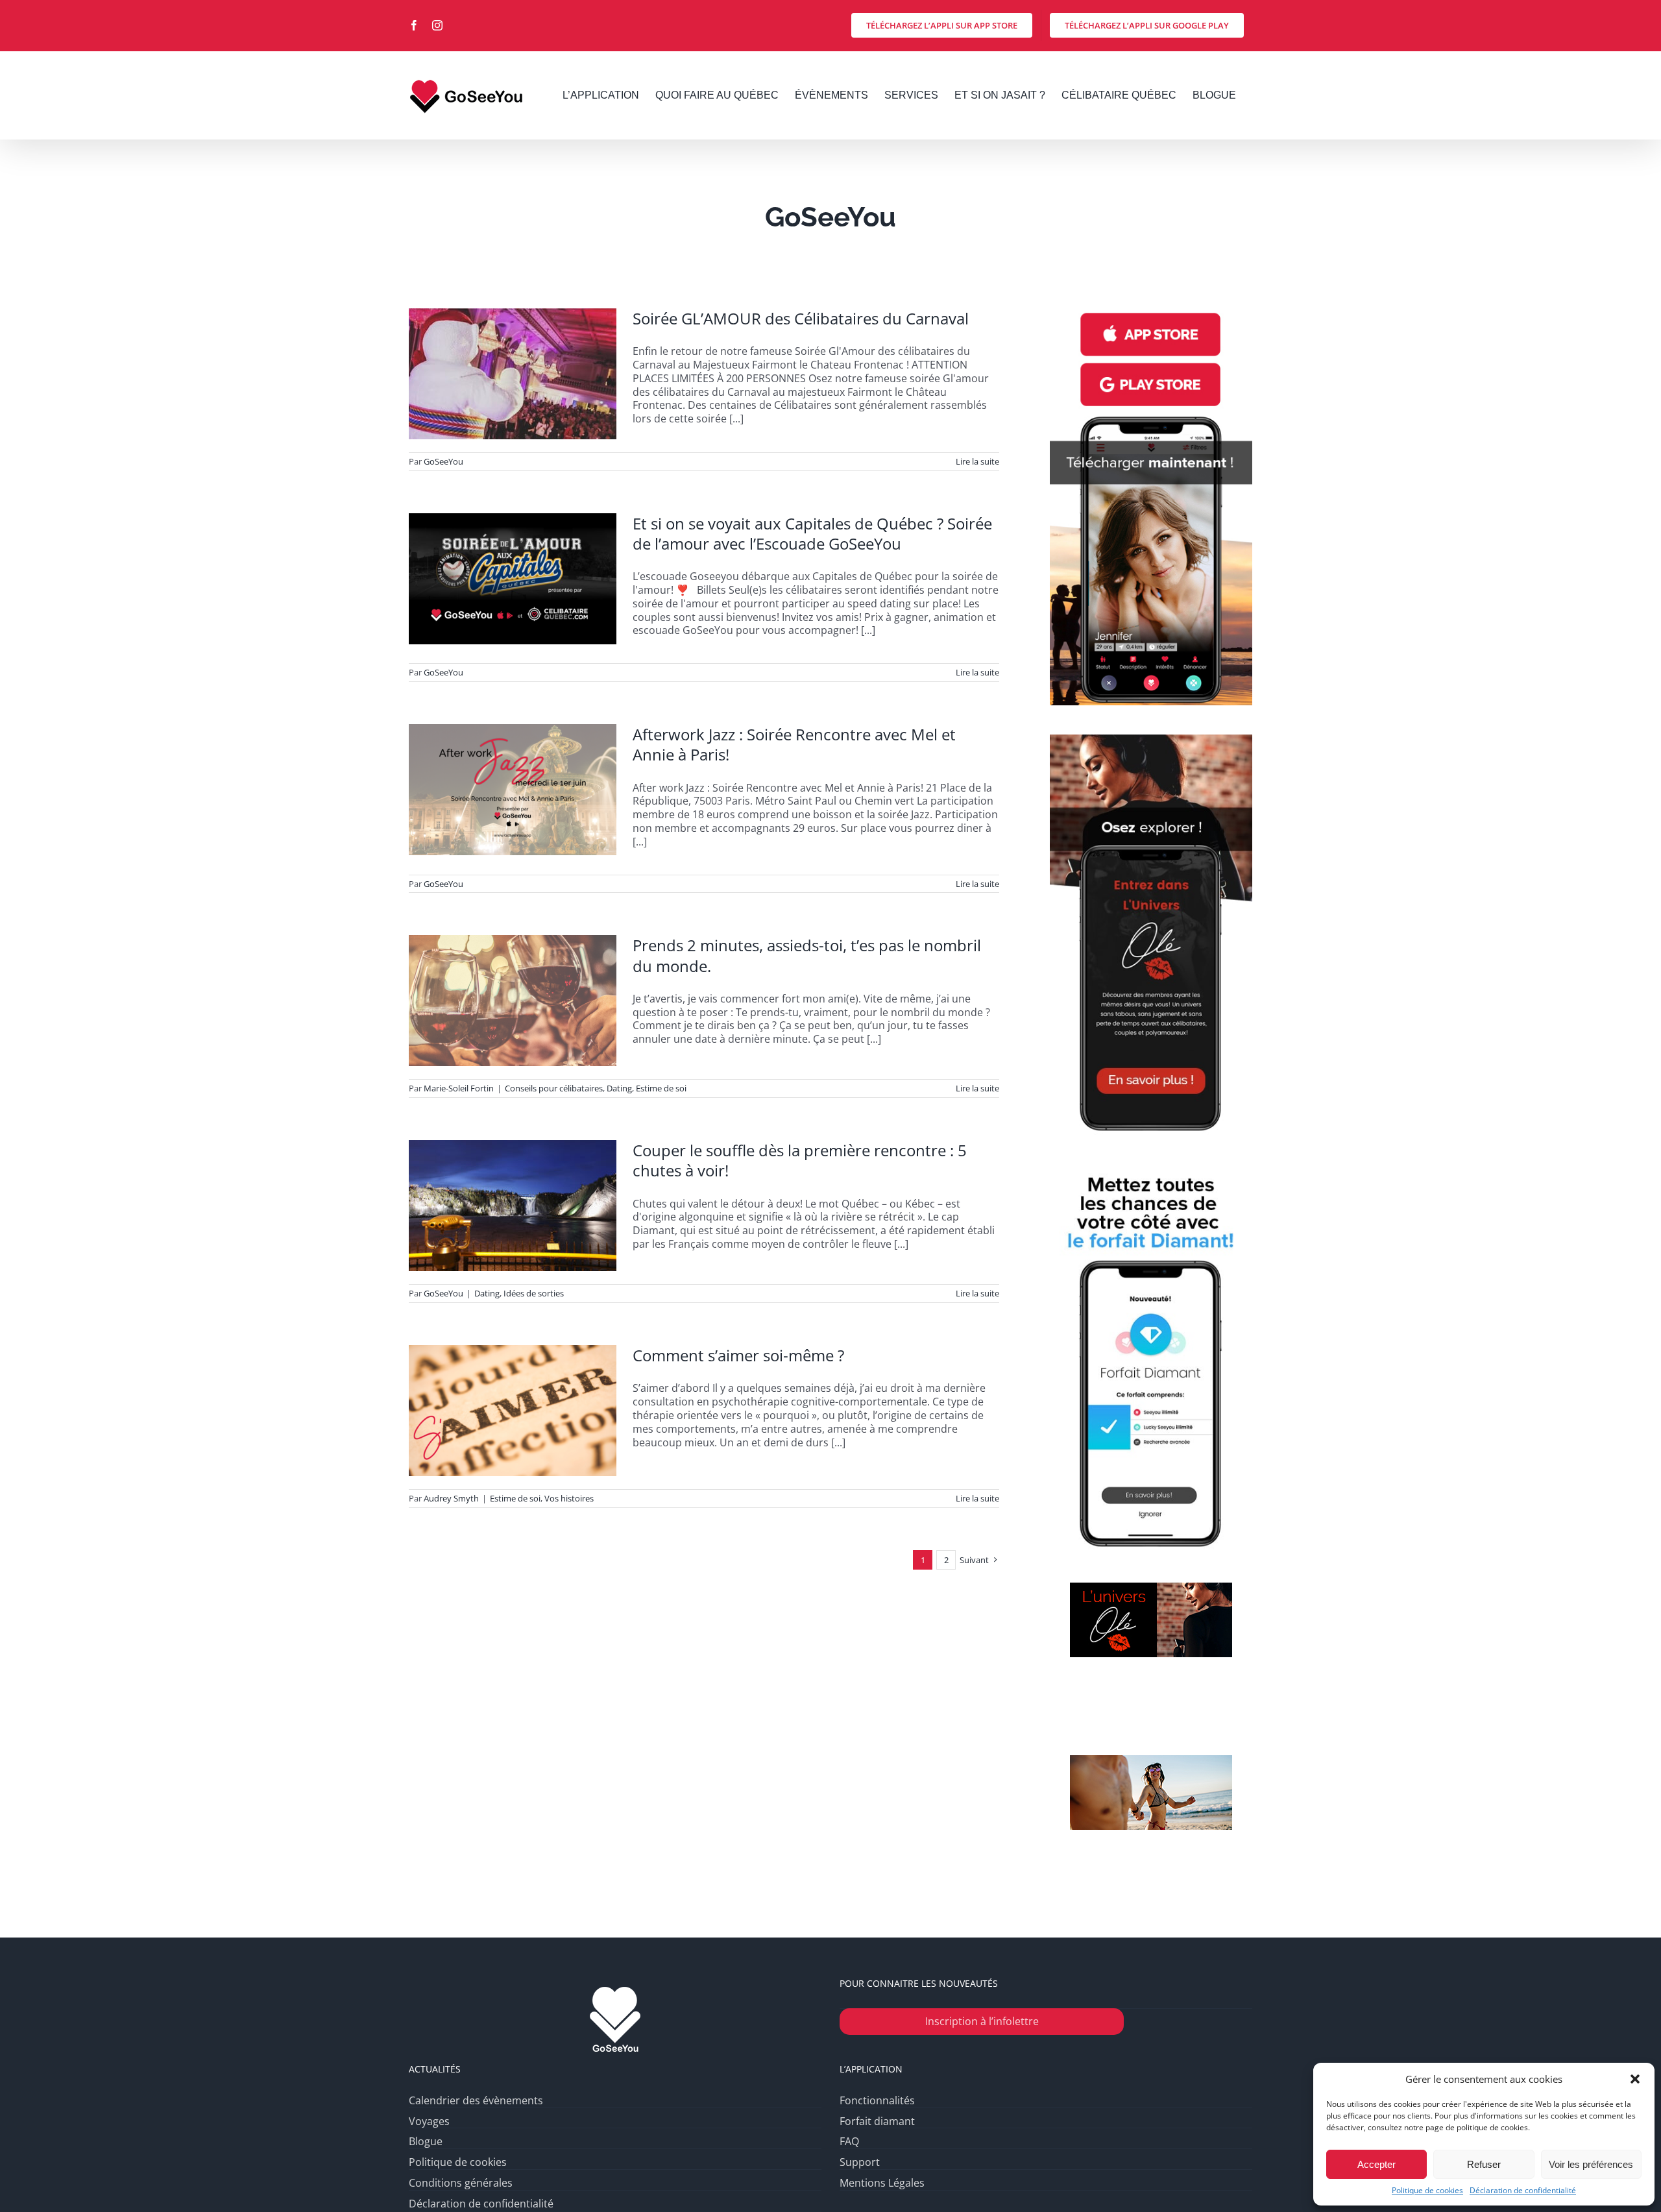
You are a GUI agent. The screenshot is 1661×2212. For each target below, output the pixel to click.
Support (860, 2162)
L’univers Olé (1151, 1699)
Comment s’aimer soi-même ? (738, 1355)
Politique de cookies (1427, 2191)
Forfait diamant (877, 2121)
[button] (1635, 2079)
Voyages (429, 2121)
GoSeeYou (443, 461)
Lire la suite (977, 461)
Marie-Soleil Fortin (459, 1088)
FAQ (849, 2142)
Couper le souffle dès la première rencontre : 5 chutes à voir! (800, 1160)
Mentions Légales (882, 2183)
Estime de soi (661, 1088)
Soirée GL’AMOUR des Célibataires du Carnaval (801, 318)
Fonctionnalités (877, 2101)
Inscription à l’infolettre (982, 2021)
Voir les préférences (1591, 2164)
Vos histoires (569, 1498)
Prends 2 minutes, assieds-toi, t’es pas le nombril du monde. (807, 955)
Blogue (426, 2142)
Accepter (1376, 2164)
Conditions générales (461, 2183)
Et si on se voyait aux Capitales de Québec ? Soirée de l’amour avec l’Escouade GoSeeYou (812, 533)
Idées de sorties (534, 1293)
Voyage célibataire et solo (1151, 1872)
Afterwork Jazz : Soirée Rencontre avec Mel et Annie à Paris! (794, 744)
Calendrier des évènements (476, 2101)
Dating (619, 1088)
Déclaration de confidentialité (1523, 2191)
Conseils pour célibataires (554, 1088)
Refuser (1484, 2164)
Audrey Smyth (451, 1498)
